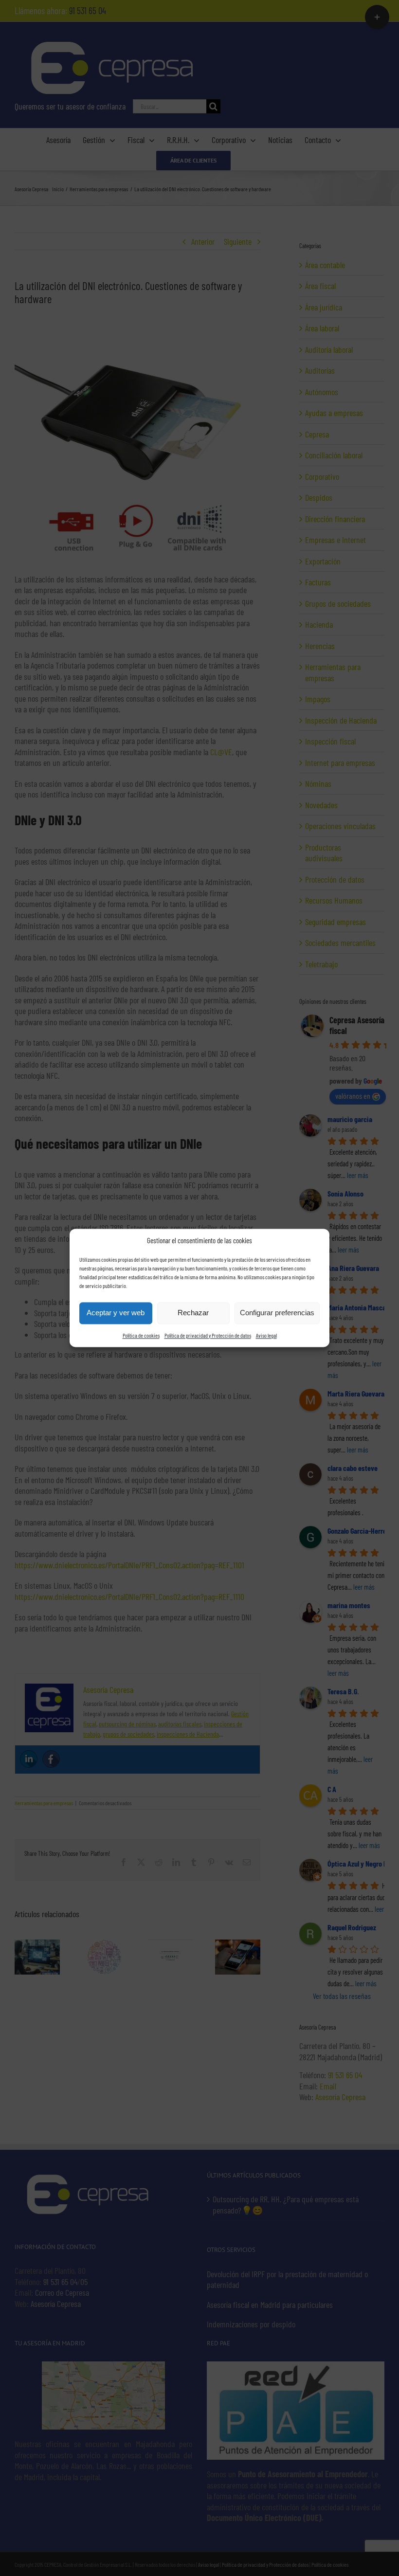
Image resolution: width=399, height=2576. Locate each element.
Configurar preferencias (277, 1313)
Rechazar (193, 1313)
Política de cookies (141, 1335)
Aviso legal (266, 1335)
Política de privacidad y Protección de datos (208, 1335)
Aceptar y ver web (116, 1313)
